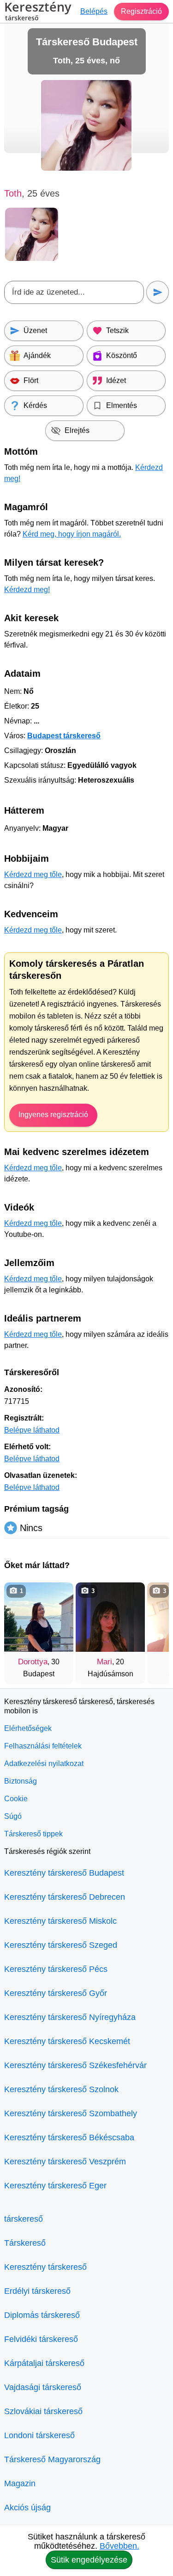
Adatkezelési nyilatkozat (44, 1764)
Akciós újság (27, 2508)
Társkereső (25, 2243)
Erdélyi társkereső (37, 2291)
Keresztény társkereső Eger (55, 2186)
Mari (104, 1662)
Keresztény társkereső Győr (56, 1993)
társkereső (24, 2219)
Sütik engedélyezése (89, 2560)
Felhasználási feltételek (43, 1746)
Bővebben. (119, 2546)
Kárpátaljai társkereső (44, 2363)
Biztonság (21, 1781)
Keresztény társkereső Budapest (64, 1873)
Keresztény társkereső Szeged (61, 1945)
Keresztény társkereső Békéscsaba (69, 2137)
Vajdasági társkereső (43, 2387)
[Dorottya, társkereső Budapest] (39, 1617)
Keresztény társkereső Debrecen (65, 1897)
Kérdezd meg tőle (33, 874)
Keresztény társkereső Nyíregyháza (70, 2017)
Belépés (94, 11)
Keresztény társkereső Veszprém (65, 2162)
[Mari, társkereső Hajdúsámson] (110, 1617)
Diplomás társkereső (42, 2315)
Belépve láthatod (32, 1430)
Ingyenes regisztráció (53, 1115)
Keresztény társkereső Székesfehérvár (75, 2065)
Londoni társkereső (39, 2435)
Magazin (20, 2483)
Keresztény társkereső (45, 2267)
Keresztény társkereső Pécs (56, 1969)
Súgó (13, 1816)
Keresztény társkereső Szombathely (71, 2113)
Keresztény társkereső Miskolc (60, 1921)
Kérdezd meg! (27, 590)
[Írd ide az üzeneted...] (74, 292)
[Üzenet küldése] (158, 292)
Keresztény (38, 12)
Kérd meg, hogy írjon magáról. (72, 534)
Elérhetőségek (28, 1728)
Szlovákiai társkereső (43, 2411)
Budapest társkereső (64, 736)
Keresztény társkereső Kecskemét (67, 2041)
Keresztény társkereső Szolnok (61, 2089)
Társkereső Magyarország (52, 2459)
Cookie (16, 1799)
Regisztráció (141, 11)
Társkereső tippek (33, 1834)
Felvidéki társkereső (41, 2339)
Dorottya (33, 1662)
